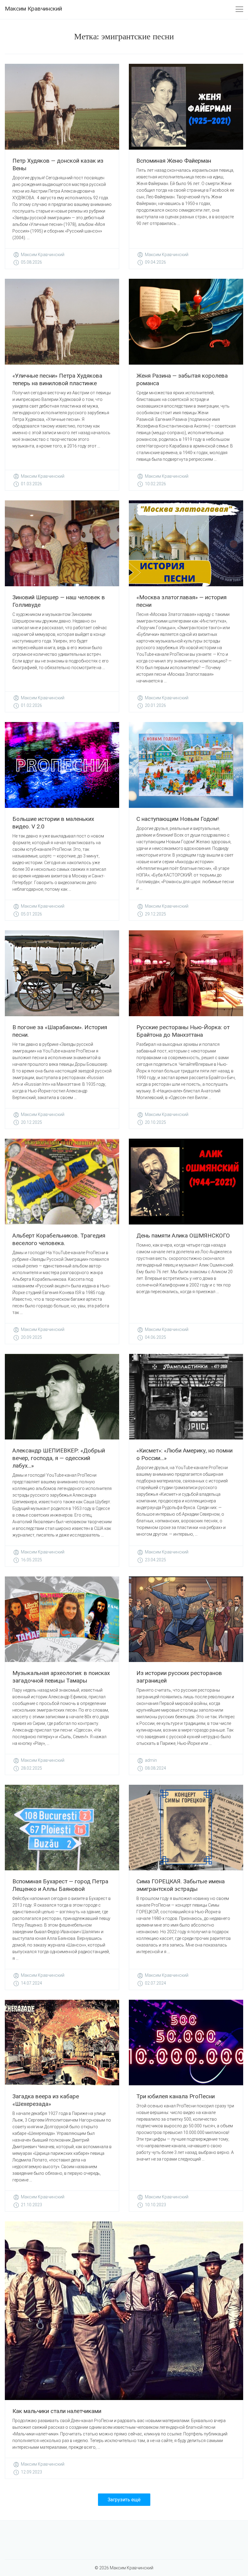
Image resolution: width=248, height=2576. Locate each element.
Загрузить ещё (124, 2500)
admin (151, 1760)
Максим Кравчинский (33, 9)
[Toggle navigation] (239, 10)
